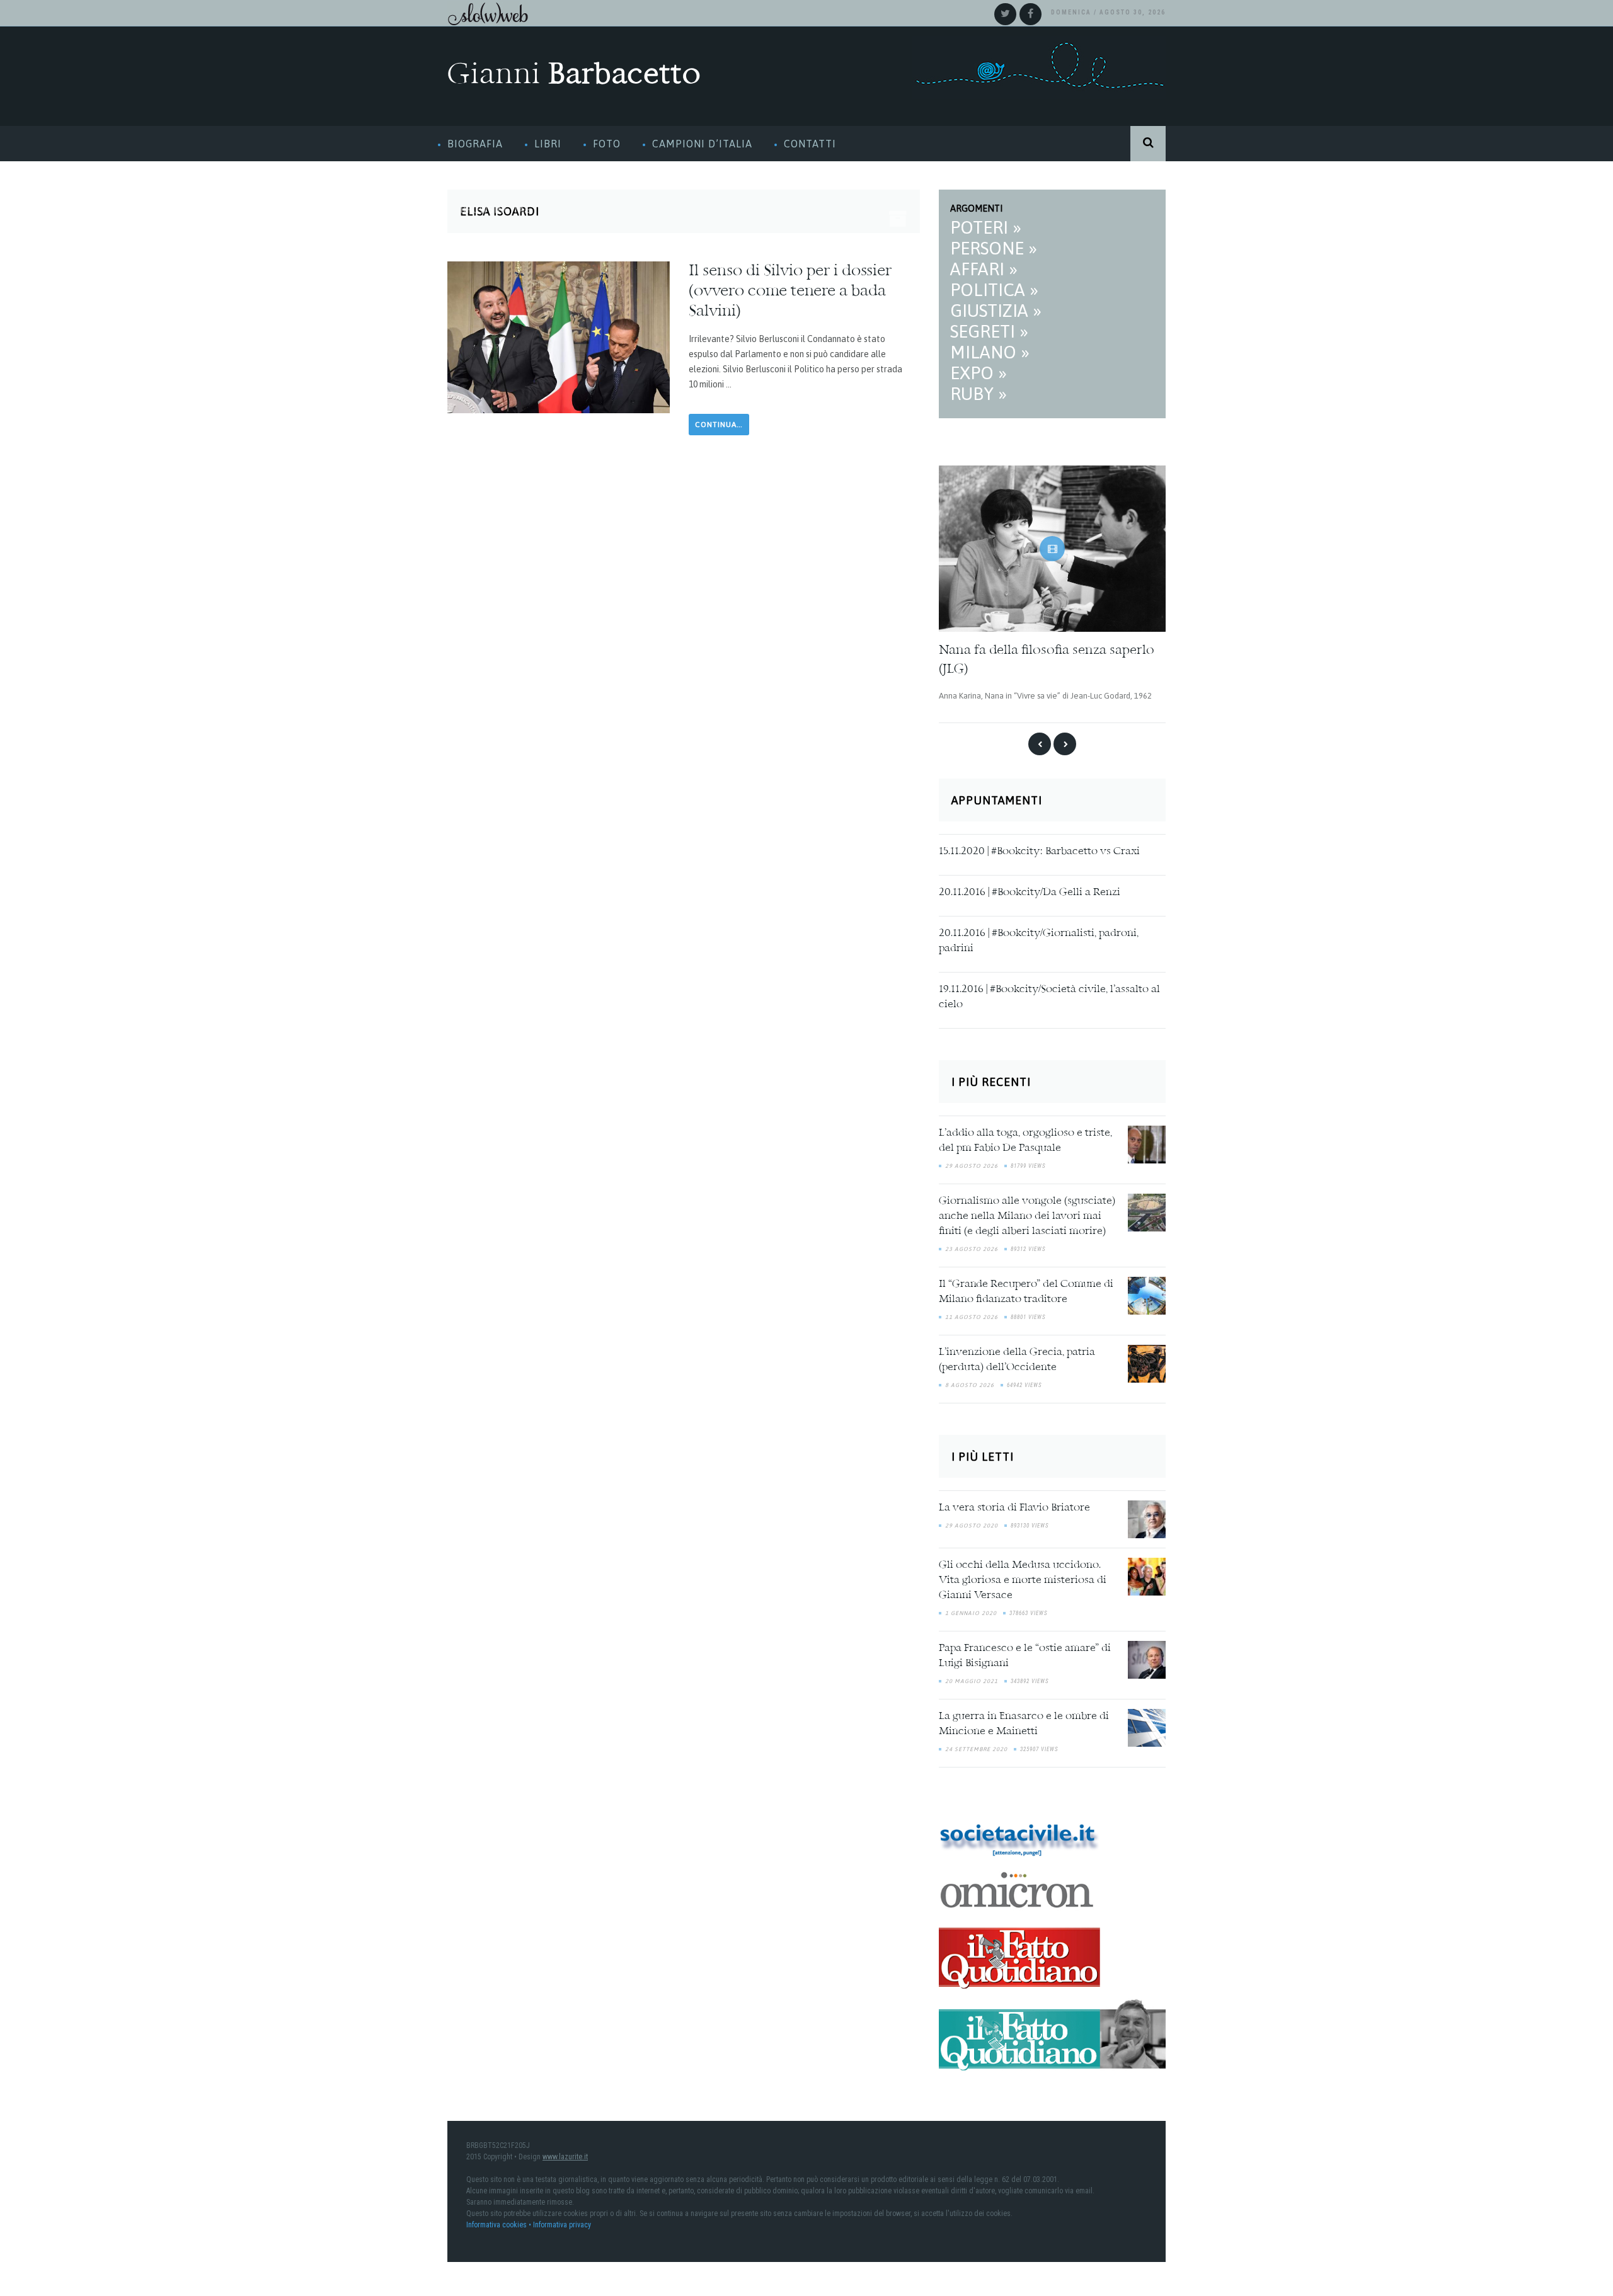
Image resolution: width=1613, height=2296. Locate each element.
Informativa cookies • (500, 2219)
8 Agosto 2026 (970, 1379)
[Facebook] (1030, 14)
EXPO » (979, 373)
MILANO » (990, 352)
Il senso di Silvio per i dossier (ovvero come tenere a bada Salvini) (790, 292)
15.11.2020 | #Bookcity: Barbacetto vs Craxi (1039, 845)
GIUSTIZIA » (996, 311)
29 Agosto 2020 (972, 1519)
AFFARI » (984, 269)
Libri (548, 144)
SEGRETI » (989, 331)
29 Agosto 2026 (972, 1160)
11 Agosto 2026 (972, 1311)
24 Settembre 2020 (976, 1742)
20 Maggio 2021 (972, 1674)
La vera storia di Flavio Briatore (1014, 1501)
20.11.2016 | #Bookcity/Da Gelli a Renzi (1030, 886)
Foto (607, 144)
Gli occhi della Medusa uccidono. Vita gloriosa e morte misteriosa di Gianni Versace (1023, 1574)
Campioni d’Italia (702, 144)
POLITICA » (994, 290)
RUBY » (979, 394)
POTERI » (986, 227)
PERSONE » (994, 248)
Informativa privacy (562, 2219)
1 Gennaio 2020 (971, 1606)
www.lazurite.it (565, 2150)
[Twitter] (1005, 14)
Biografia (475, 144)
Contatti (810, 144)
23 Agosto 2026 (972, 1243)
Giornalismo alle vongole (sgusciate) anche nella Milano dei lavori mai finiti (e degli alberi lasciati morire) (1027, 1210)
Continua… (719, 425)
